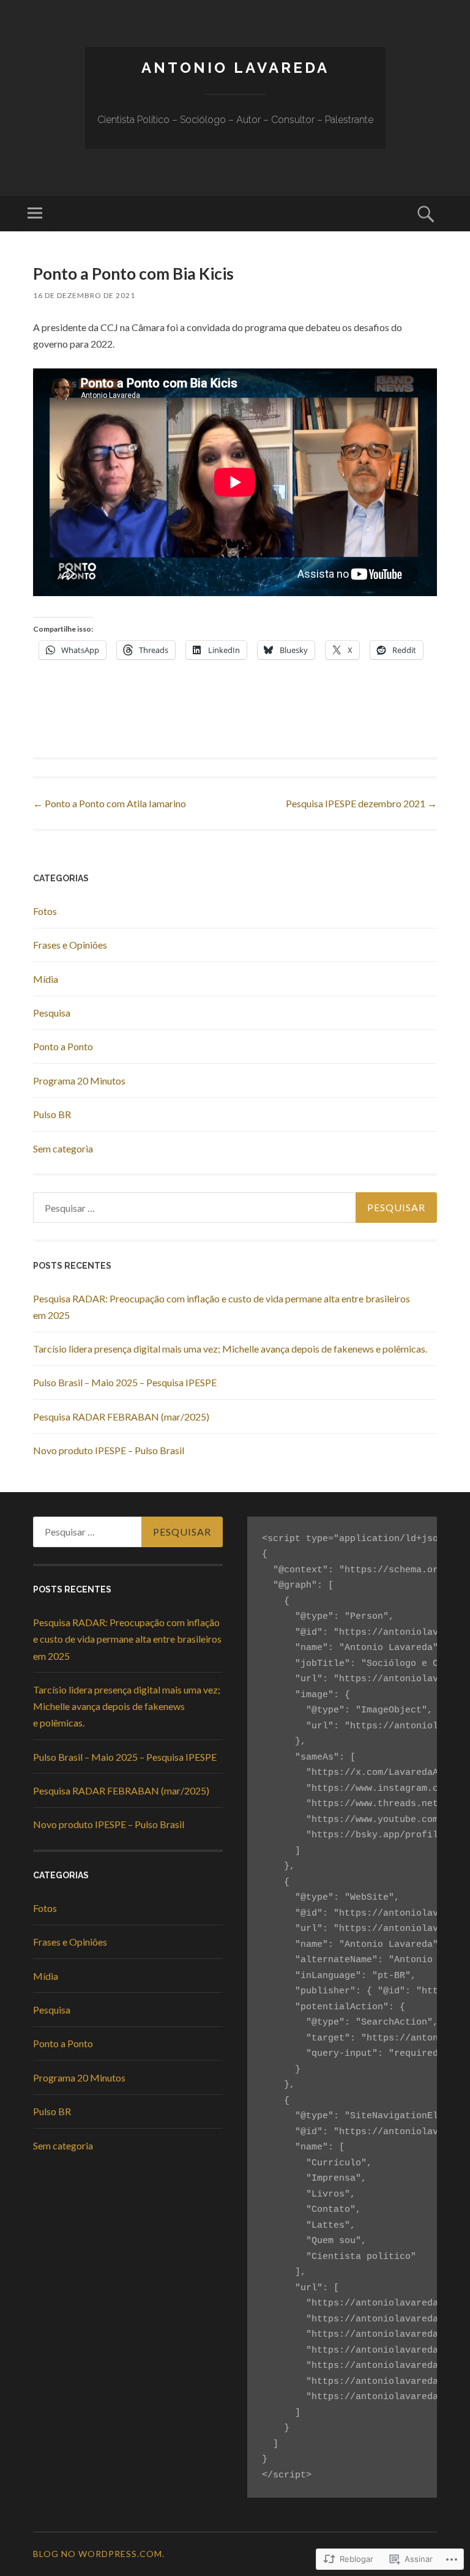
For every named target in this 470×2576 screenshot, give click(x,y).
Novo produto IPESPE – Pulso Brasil (109, 1450)
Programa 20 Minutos (79, 1081)
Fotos (45, 911)
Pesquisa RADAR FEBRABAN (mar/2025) (121, 1417)
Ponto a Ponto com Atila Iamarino (110, 803)
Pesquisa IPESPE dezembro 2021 (361, 803)
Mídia (46, 979)
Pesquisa (52, 1013)
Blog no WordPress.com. (99, 2554)
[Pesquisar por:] (235, 1208)
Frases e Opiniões (70, 945)
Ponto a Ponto (63, 1046)
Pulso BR (52, 1114)
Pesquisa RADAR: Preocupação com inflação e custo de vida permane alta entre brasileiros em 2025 (127, 1639)
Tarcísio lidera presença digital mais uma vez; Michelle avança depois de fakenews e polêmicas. (230, 1349)
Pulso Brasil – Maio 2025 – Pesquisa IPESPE (125, 1382)
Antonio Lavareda (235, 68)
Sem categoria (63, 1148)
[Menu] (35, 214)
